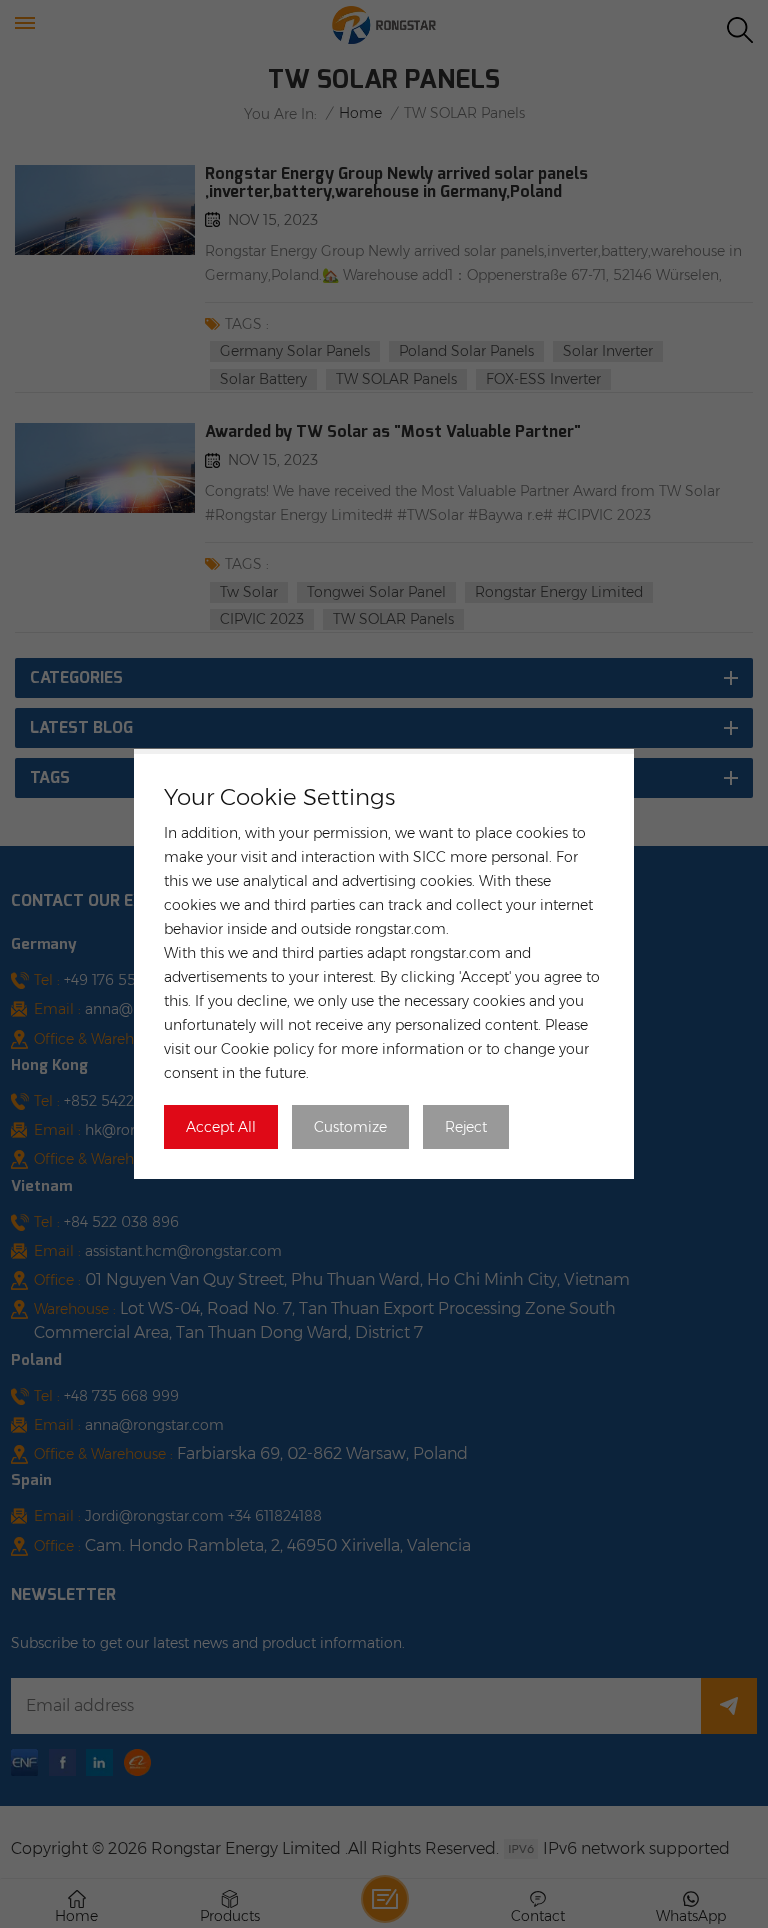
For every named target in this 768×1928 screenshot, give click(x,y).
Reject (466, 1127)
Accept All (221, 1127)
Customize (350, 1127)
